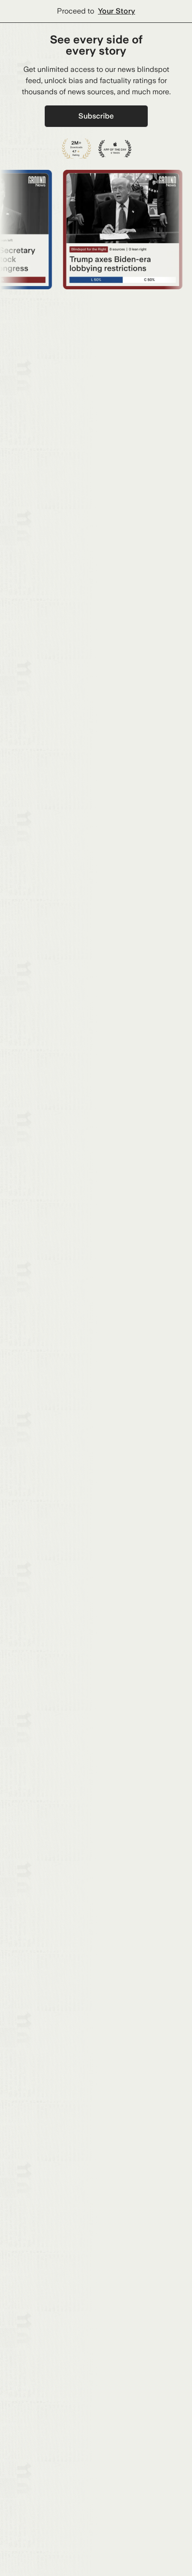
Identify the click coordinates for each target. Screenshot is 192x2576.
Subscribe (96, 116)
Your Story (117, 11)
